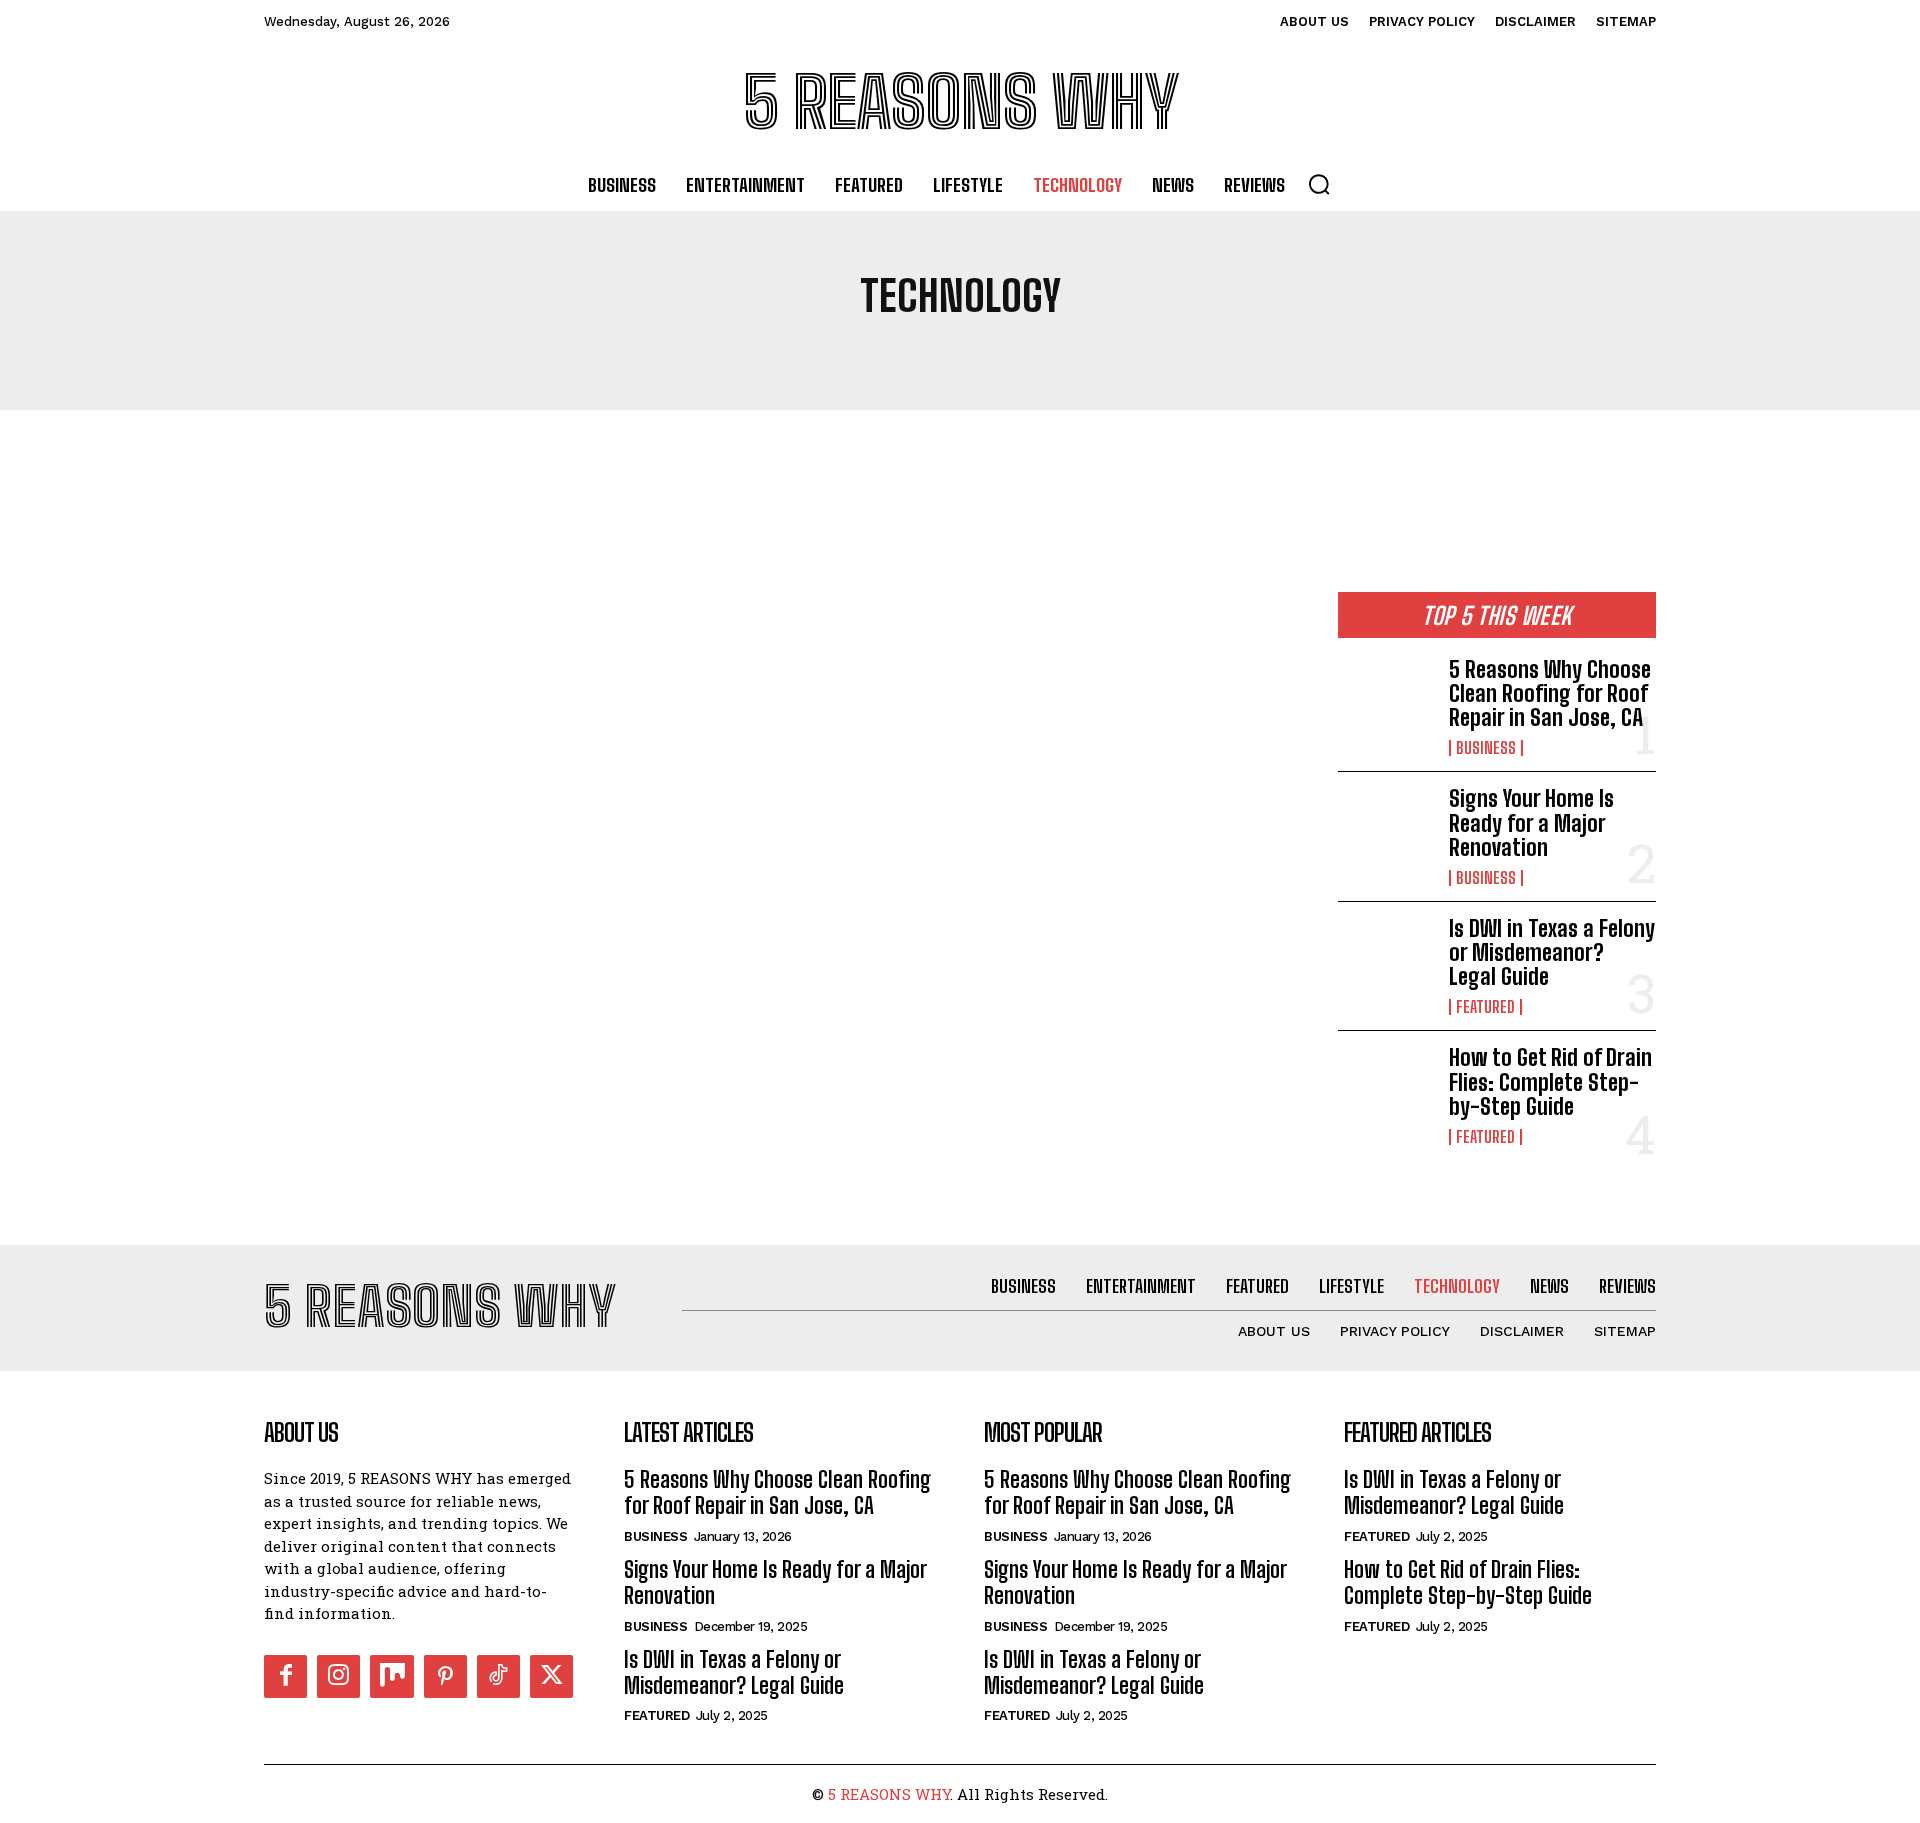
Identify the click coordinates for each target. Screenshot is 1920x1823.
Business (1486, 748)
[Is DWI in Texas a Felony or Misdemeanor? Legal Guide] (1385, 960)
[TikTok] (498, 1676)
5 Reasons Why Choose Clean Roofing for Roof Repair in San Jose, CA (1550, 693)
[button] (1319, 184)
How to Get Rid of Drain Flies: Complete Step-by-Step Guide (1550, 1081)
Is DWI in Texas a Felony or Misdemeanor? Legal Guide (1552, 952)
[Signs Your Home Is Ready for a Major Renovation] (1385, 830)
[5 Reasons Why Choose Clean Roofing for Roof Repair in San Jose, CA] (1385, 701)
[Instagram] (338, 1676)
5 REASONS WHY (889, 1794)
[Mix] (391, 1676)
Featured (1485, 1007)
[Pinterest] (445, 1676)
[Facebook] (285, 1676)
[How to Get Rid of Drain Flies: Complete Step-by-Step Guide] (1385, 1089)
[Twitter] (551, 1676)
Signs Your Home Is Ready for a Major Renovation (1531, 822)
